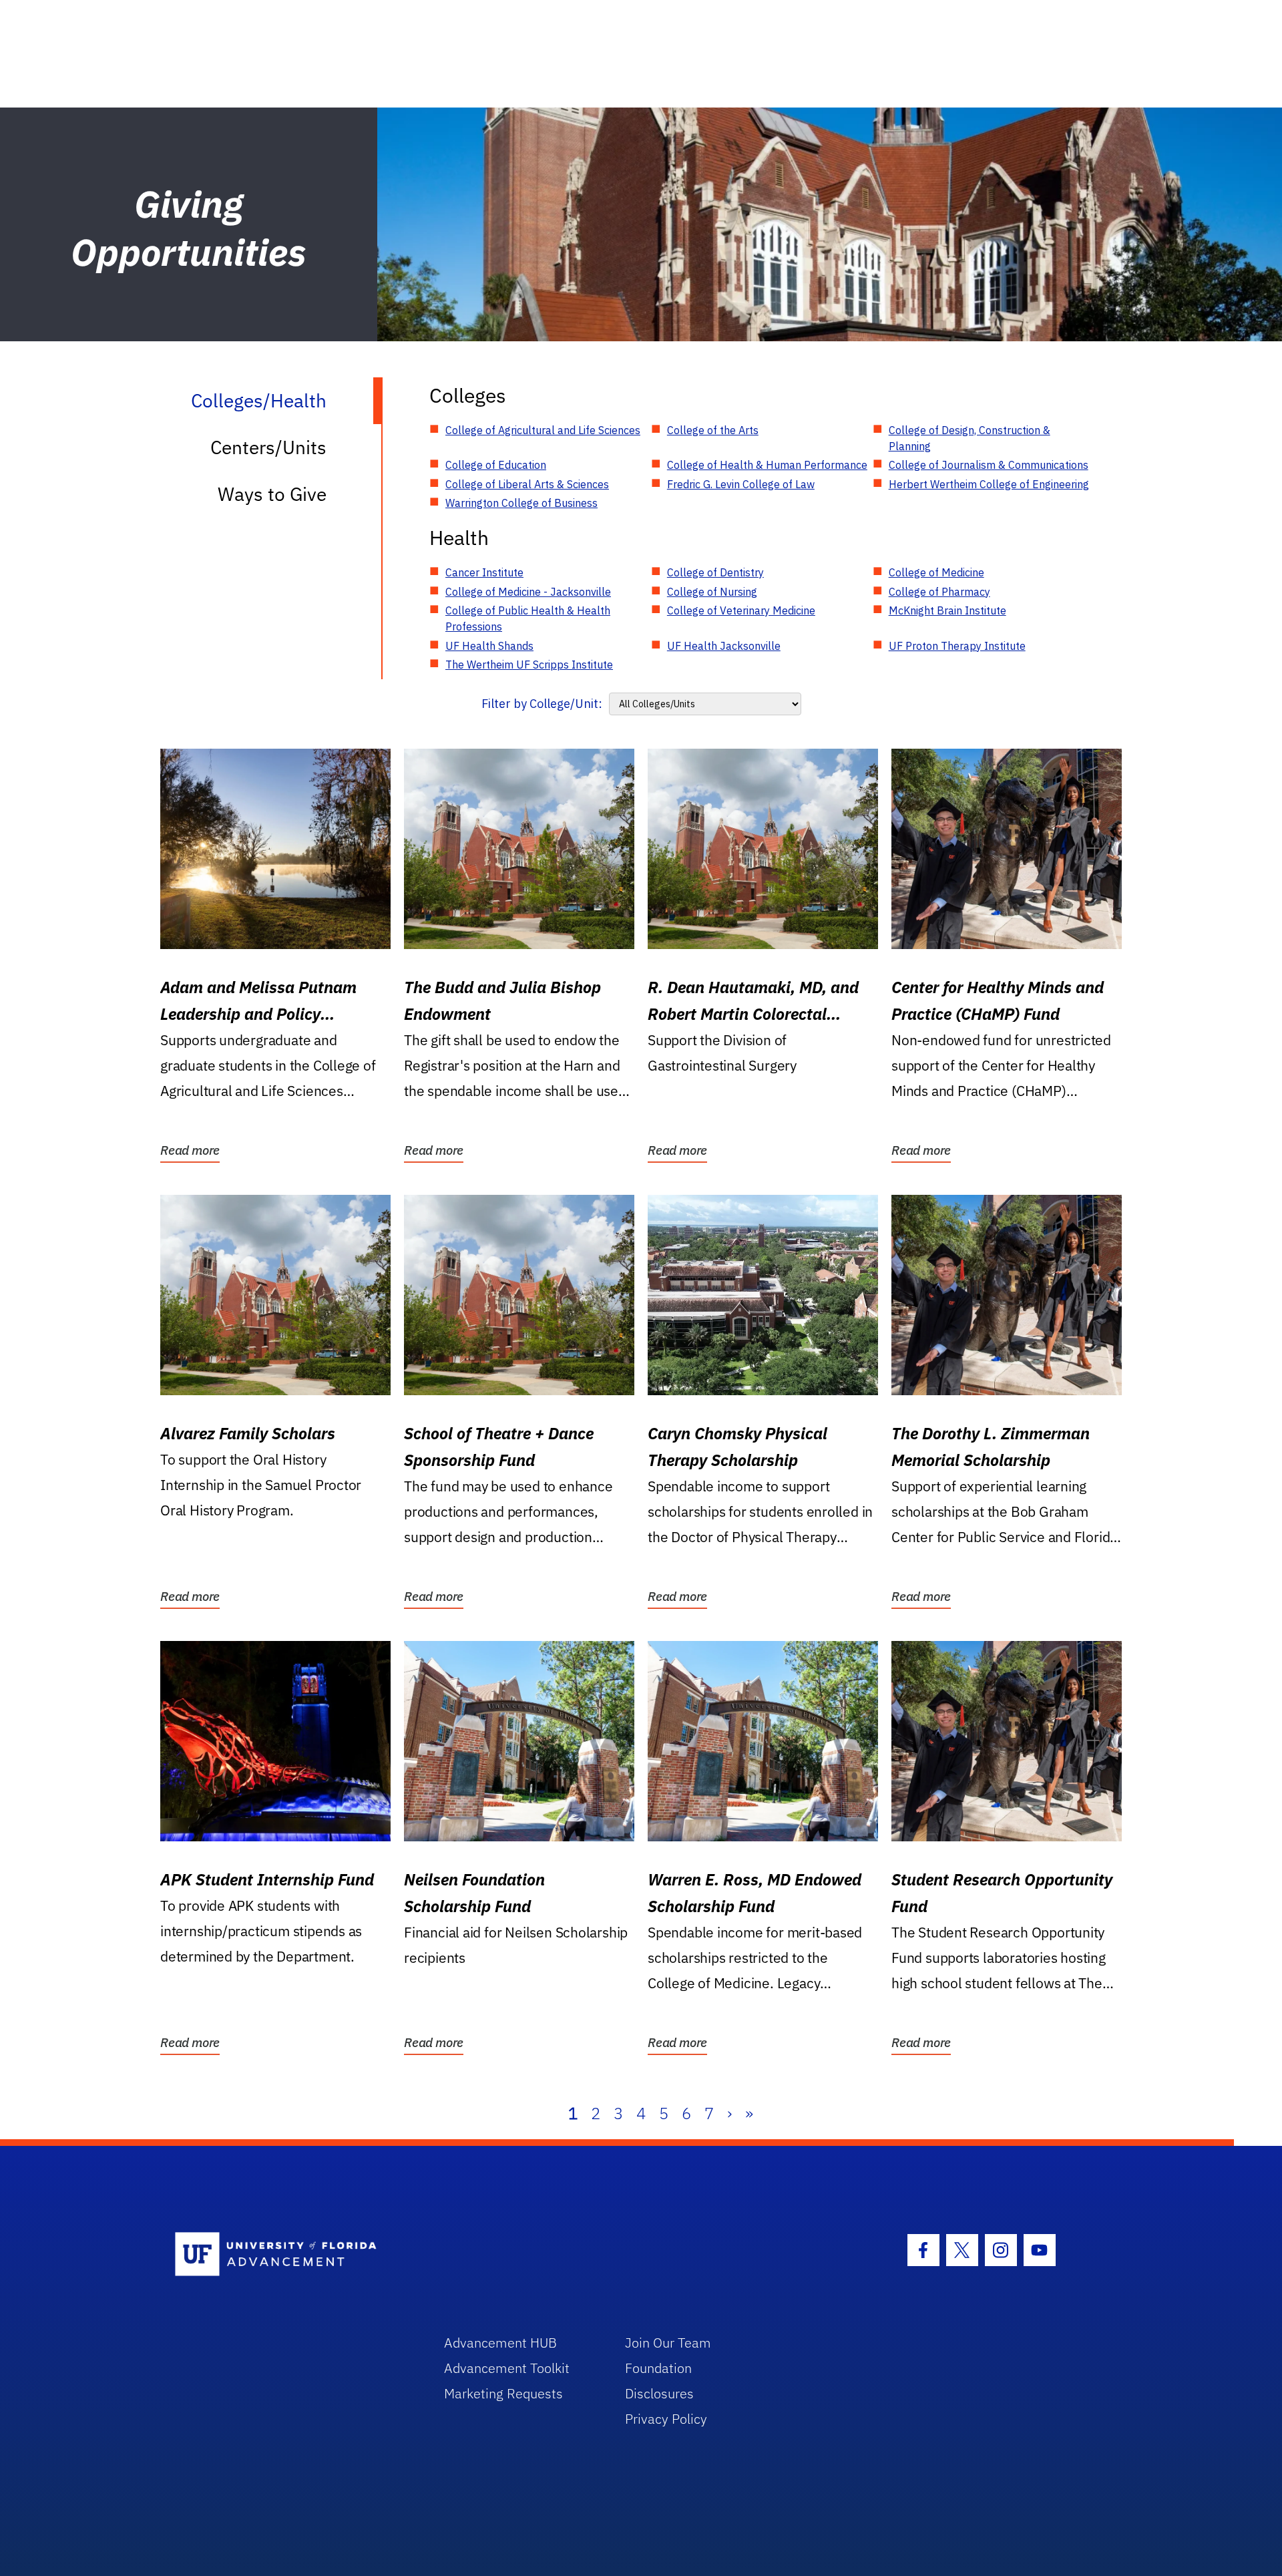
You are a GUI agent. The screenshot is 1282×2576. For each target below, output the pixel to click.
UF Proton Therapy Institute (957, 646)
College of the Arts (713, 430)
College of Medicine (936, 572)
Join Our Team (668, 2343)
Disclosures (659, 2393)
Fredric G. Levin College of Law (741, 484)
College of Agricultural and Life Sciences (543, 430)
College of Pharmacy (939, 592)
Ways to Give (272, 494)
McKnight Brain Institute (947, 610)
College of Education (496, 465)
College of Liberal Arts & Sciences (527, 484)
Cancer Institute (484, 572)
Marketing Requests (503, 2393)
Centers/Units (268, 447)
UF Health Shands (489, 646)
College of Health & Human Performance (767, 465)
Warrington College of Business (521, 503)
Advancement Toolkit (507, 2368)
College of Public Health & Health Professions (528, 618)
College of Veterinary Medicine (741, 610)
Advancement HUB (500, 2343)
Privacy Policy (666, 2419)
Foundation (658, 2368)
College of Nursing (712, 592)
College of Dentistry (715, 572)
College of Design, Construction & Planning (970, 438)
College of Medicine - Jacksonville (528, 592)
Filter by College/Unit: (542, 704)
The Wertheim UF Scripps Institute (529, 665)
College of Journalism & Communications (989, 465)
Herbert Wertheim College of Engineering (989, 484)
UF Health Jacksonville (724, 646)
